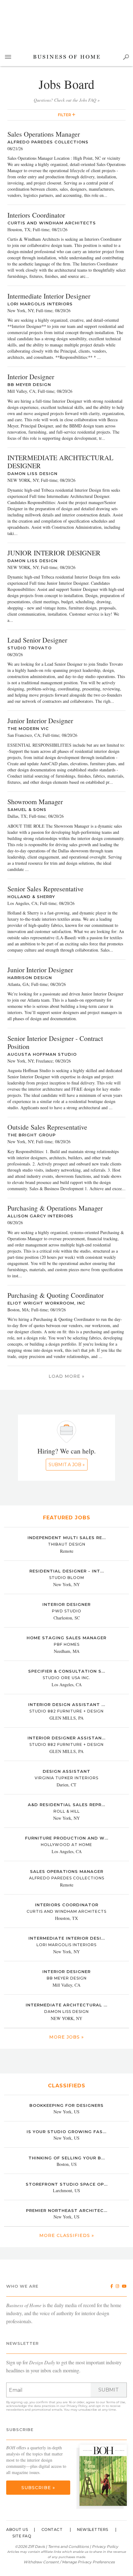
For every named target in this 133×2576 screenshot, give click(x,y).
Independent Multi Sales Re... (67, 1538)
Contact (52, 2529)
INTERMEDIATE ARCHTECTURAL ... (66, 2005)
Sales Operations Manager (67, 1871)
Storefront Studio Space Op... (67, 2184)
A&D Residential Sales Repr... (66, 1805)
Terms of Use (116, 2402)
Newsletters (93, 2529)
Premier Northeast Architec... (67, 2210)
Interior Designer (66, 1604)
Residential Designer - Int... (67, 1571)
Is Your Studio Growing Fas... (66, 2132)
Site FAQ (22, 2536)
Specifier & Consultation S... (67, 1671)
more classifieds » (67, 2235)
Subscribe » (38, 2488)
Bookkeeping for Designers (66, 2105)
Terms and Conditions (68, 2546)
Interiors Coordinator (67, 1905)
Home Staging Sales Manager (66, 1638)
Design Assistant (66, 1771)
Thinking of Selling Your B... (67, 2158)
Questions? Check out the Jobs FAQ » (67, 100)
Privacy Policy (77, 2406)
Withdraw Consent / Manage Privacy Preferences (69, 2562)
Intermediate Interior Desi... (67, 1938)
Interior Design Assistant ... (67, 1704)
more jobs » (66, 2037)
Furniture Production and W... (67, 1838)
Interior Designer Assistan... (66, 1738)
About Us (17, 2529)
